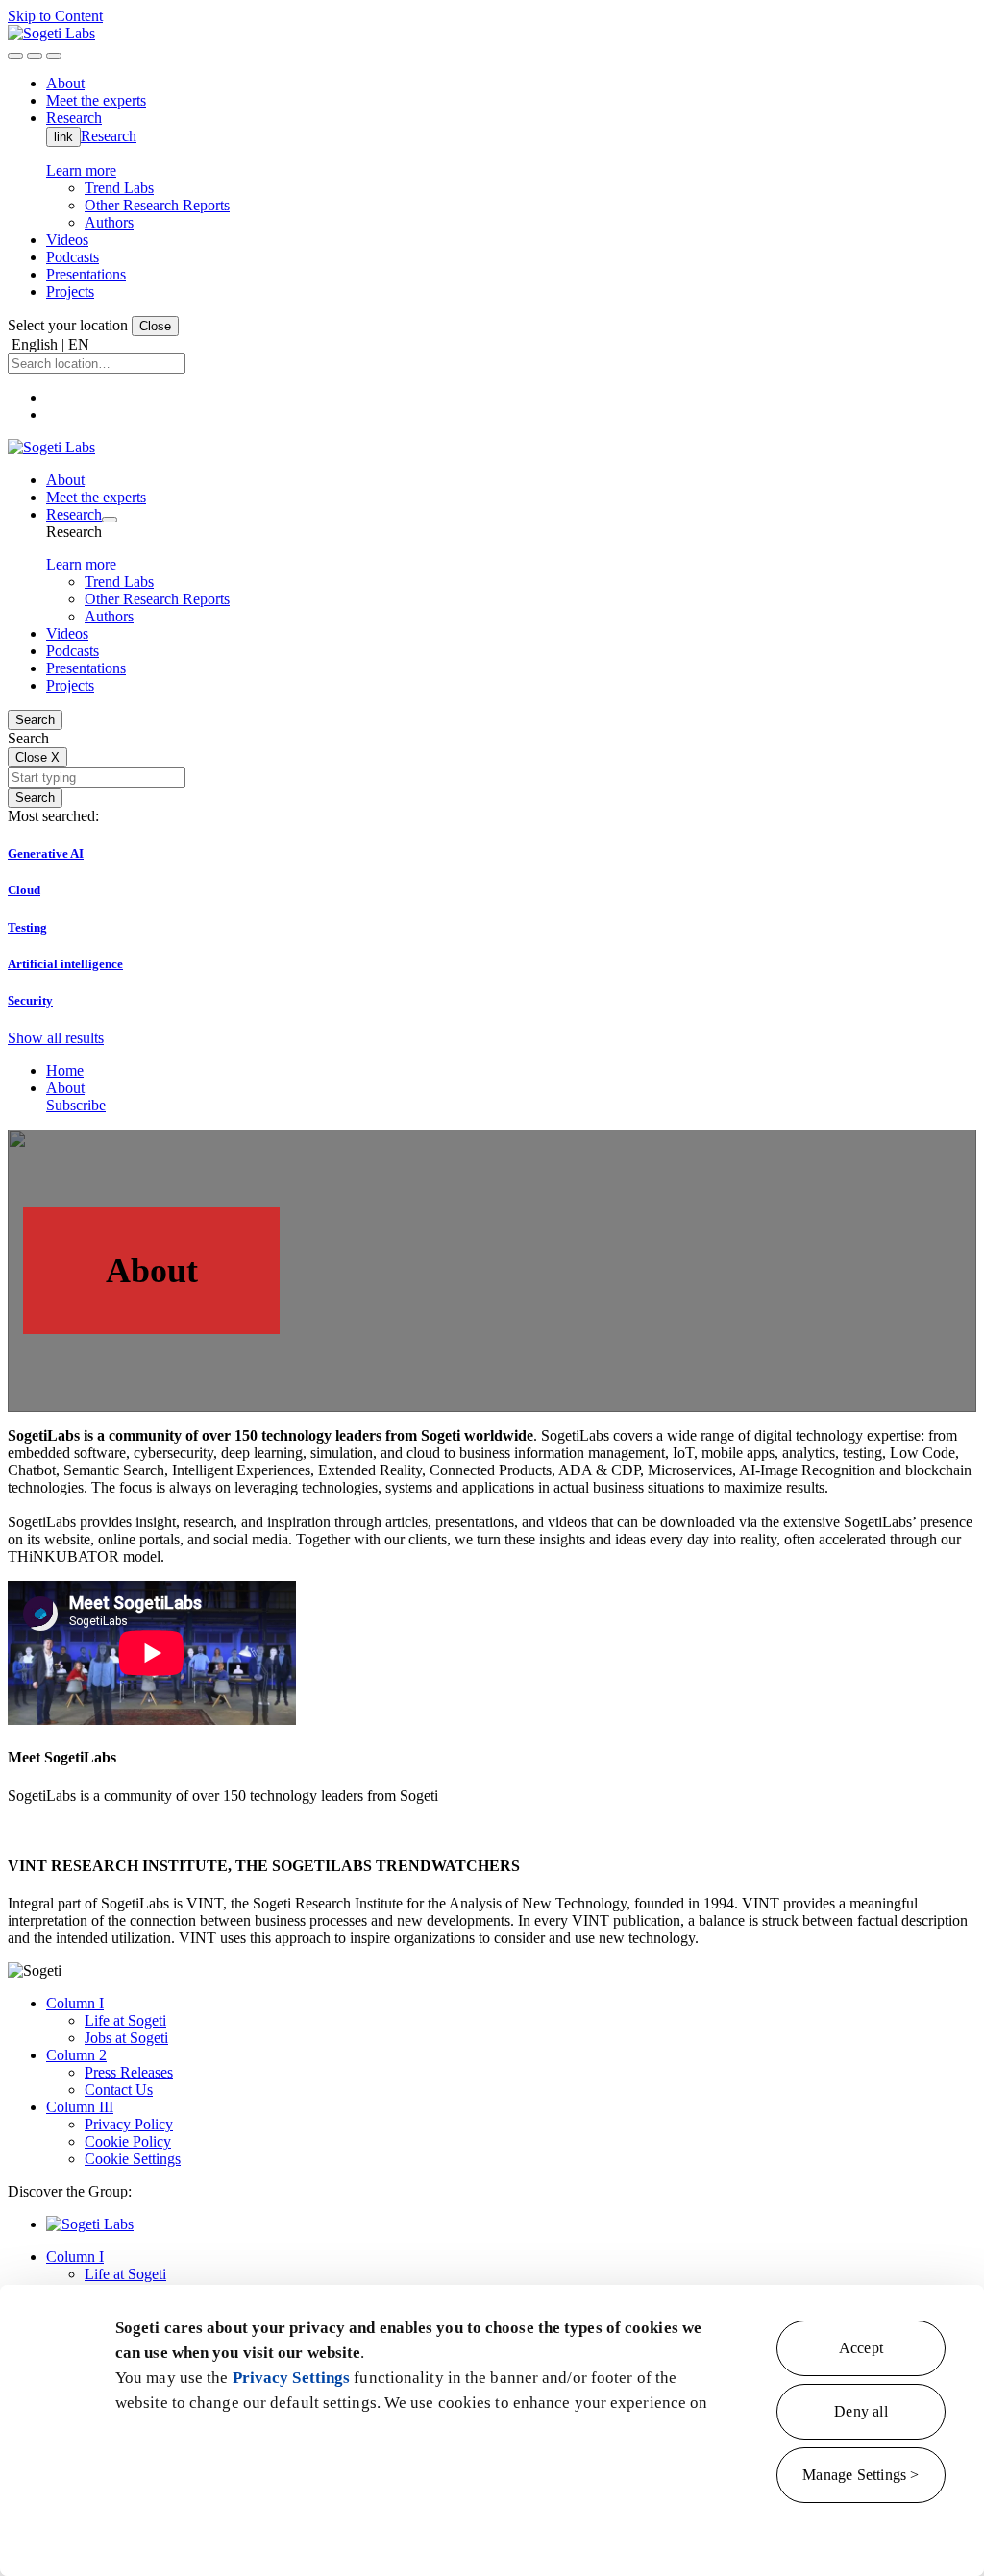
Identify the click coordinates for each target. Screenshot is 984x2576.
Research (109, 136)
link (63, 137)
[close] (35, 56)
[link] (51, 33)
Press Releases (129, 2072)
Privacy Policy (129, 2124)
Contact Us (119, 2090)
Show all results (56, 1038)
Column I (75, 2003)
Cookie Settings (133, 2159)
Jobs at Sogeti (126, 2038)
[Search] (15, 56)
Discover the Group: (70, 2191)
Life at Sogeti (125, 2020)
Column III (80, 2107)
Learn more (81, 170)
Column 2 (76, 2055)
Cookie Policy (128, 2141)
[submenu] (110, 520)
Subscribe (76, 1105)
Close (155, 326)
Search (35, 720)
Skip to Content (55, 16)
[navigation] (54, 56)
